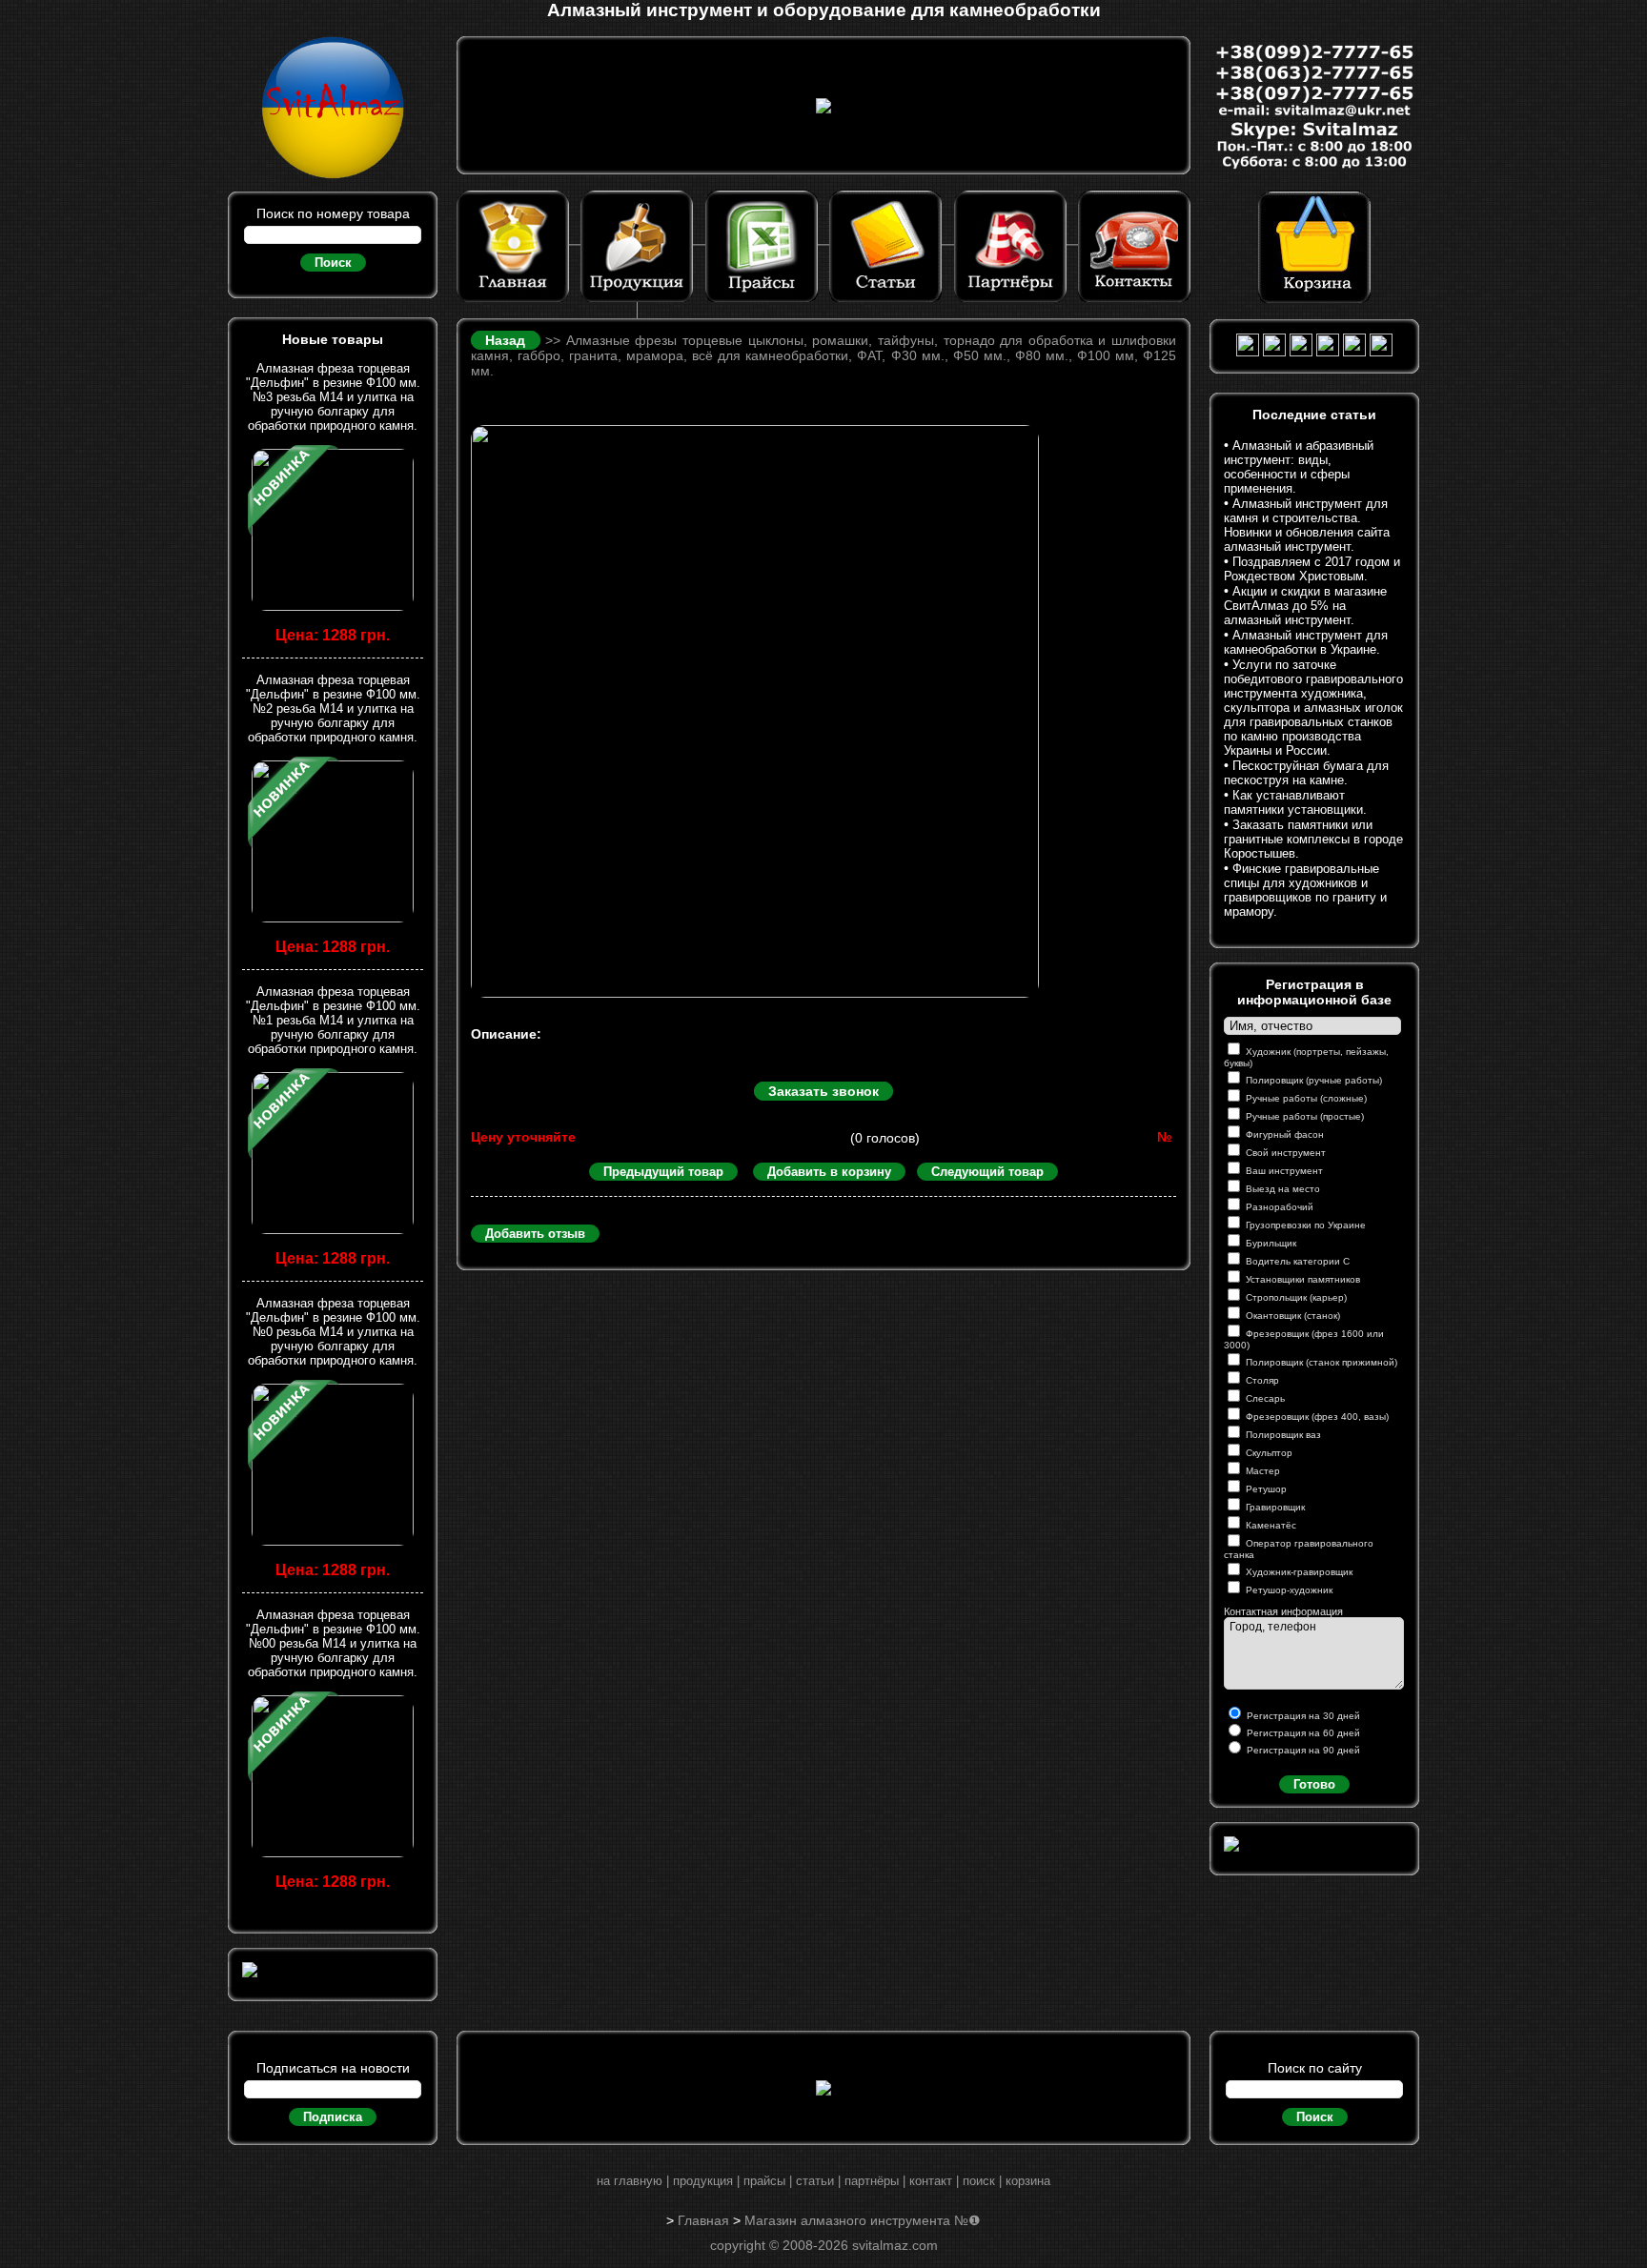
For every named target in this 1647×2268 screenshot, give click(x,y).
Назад (508, 340)
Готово (1314, 1784)
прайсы (764, 2181)
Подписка (333, 2117)
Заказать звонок (823, 1091)
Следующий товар (987, 1172)
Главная (703, 2220)
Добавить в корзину (829, 1172)
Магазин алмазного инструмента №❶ (863, 2220)
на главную (630, 2181)
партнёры (872, 2181)
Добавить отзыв (535, 1234)
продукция (703, 2181)
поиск (979, 2181)
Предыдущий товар (663, 1172)
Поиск (333, 263)
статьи (815, 2181)
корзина (1028, 2181)
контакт (931, 2181)
